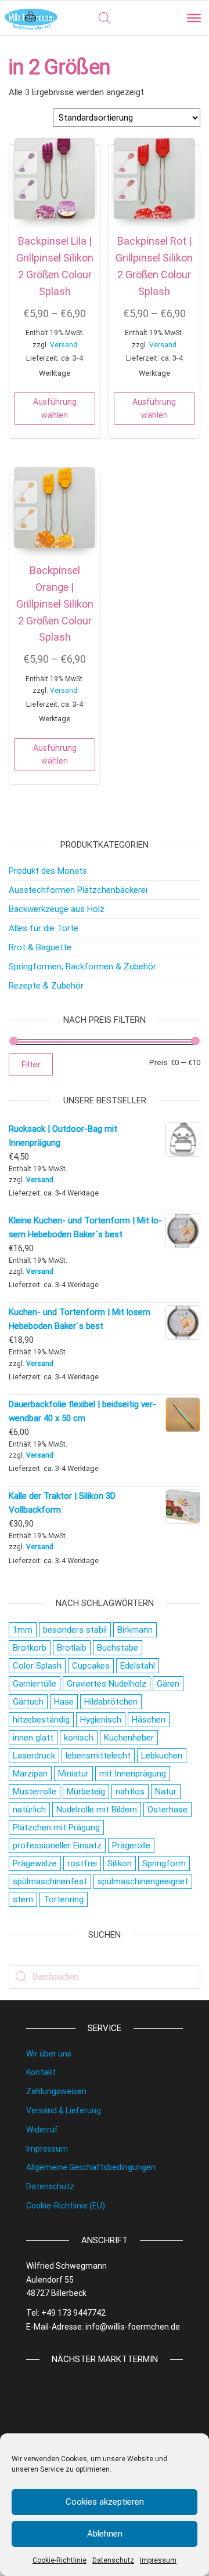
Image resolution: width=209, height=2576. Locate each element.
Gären (168, 1684)
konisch (79, 1738)
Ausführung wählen (55, 408)
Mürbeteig (86, 1792)
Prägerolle (131, 1845)
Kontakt (41, 2072)
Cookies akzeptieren (105, 2502)
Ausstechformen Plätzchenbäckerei (78, 890)
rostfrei (82, 1863)
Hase (64, 1702)
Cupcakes (91, 1666)
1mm (23, 1630)
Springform (164, 1863)
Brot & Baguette (40, 947)
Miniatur (73, 1774)
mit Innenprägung (133, 1774)
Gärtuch (28, 1702)
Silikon (120, 1863)
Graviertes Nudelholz (107, 1684)
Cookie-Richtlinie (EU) (66, 2206)
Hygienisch (101, 1720)
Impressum (158, 2560)
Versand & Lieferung (64, 2110)
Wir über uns (49, 2054)
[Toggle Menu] (194, 18)
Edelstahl (138, 1666)
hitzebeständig (41, 1720)
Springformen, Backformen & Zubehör (82, 967)
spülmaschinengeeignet (143, 1881)
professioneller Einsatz (57, 1845)
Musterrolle (35, 1792)
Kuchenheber (129, 1738)
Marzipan (30, 1774)
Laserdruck (34, 1756)
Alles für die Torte (44, 928)
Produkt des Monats (48, 871)
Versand (64, 345)
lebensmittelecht (98, 1756)
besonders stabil (75, 1630)
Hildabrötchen (111, 1702)
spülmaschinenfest (50, 1881)
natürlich (29, 1810)
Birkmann (135, 1630)
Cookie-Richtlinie (60, 2560)
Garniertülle (35, 1684)
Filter (31, 1064)
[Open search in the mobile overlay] (105, 18)
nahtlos (130, 1792)
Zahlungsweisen (56, 2091)
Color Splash (37, 1666)
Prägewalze (35, 1863)
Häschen (149, 1720)
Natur (166, 1792)
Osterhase (167, 1810)
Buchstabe (118, 1648)
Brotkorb (30, 1648)
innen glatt (33, 1738)
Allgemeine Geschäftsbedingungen (91, 2167)
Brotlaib (72, 1648)
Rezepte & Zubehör (46, 986)
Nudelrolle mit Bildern (97, 1810)
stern (23, 1899)
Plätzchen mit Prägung (56, 1827)
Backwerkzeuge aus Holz (57, 909)
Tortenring (64, 1899)
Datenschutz (113, 2560)
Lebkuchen (162, 1756)
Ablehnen (105, 2534)
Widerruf (42, 2130)
